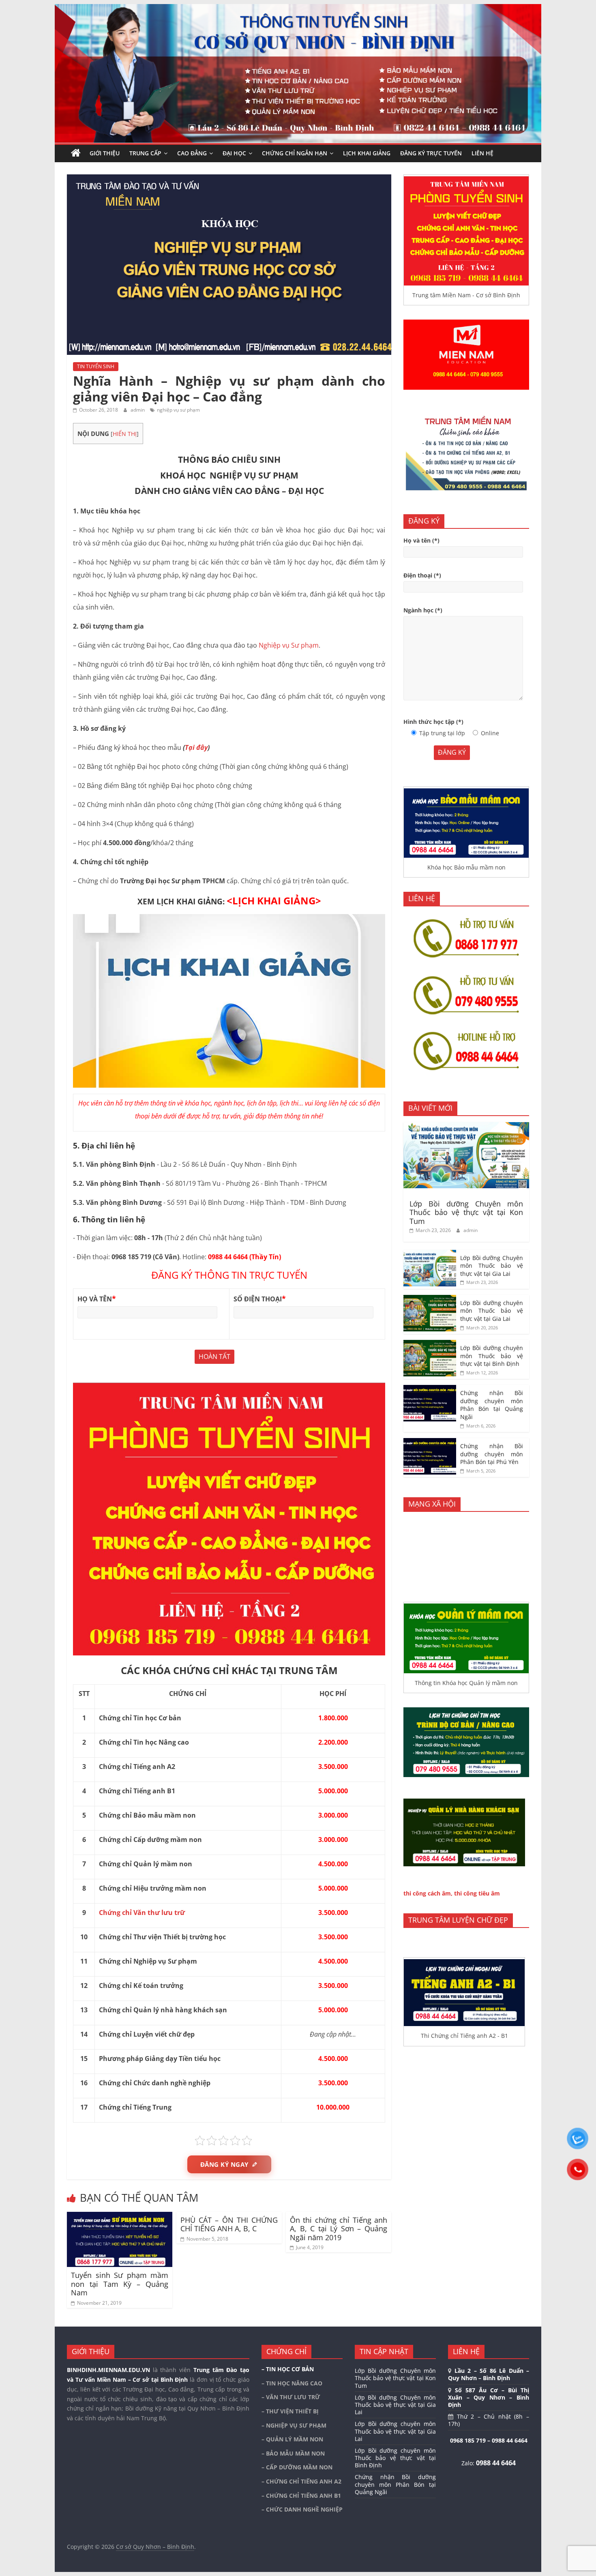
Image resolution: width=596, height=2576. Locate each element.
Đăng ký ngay (224, 2164)
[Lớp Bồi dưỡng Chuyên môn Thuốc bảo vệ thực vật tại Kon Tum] (466, 1126)
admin (138, 410)
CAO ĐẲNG (192, 153)
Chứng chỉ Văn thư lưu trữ (142, 1913)
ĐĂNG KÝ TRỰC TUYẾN (431, 153)
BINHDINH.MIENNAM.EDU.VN (108, 2370)
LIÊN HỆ (482, 153)
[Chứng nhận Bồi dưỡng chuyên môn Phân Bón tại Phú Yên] (430, 1442)
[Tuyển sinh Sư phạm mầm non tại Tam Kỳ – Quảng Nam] (120, 2217)
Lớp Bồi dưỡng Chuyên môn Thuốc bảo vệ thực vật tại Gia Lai (492, 1266)
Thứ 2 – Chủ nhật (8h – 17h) (489, 2420)
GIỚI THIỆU (105, 153)
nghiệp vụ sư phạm (178, 410)
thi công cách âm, (428, 1893)
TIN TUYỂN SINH (96, 366)
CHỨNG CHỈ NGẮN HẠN (295, 153)
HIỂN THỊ (125, 434)
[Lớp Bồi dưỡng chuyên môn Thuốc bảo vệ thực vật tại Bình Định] (430, 1344)
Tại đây (196, 747)
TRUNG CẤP (145, 153)
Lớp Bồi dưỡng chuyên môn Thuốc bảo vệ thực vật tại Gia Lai (492, 1311)
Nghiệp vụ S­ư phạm (289, 645)
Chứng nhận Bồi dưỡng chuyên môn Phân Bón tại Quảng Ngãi (492, 1405)
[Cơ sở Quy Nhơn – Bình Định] (76, 153)
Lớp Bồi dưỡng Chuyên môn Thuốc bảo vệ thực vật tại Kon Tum (466, 1212)
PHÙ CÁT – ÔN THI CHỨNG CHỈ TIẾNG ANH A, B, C (229, 2224)
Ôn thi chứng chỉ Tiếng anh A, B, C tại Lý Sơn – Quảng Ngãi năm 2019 (339, 2229)
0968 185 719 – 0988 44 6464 (489, 2440)
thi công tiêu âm (477, 1893)
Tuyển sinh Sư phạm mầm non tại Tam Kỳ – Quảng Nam (120, 2284)
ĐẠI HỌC (234, 153)
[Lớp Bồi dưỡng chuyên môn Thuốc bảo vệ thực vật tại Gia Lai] (430, 1299)
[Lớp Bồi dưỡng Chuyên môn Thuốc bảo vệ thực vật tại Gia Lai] (430, 1254)
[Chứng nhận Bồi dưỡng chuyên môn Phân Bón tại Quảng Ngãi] (430, 1389)
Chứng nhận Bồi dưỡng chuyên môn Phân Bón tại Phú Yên (492, 1454)
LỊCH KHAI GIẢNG (367, 153)
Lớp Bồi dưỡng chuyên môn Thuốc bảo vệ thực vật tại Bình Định (492, 1356)
